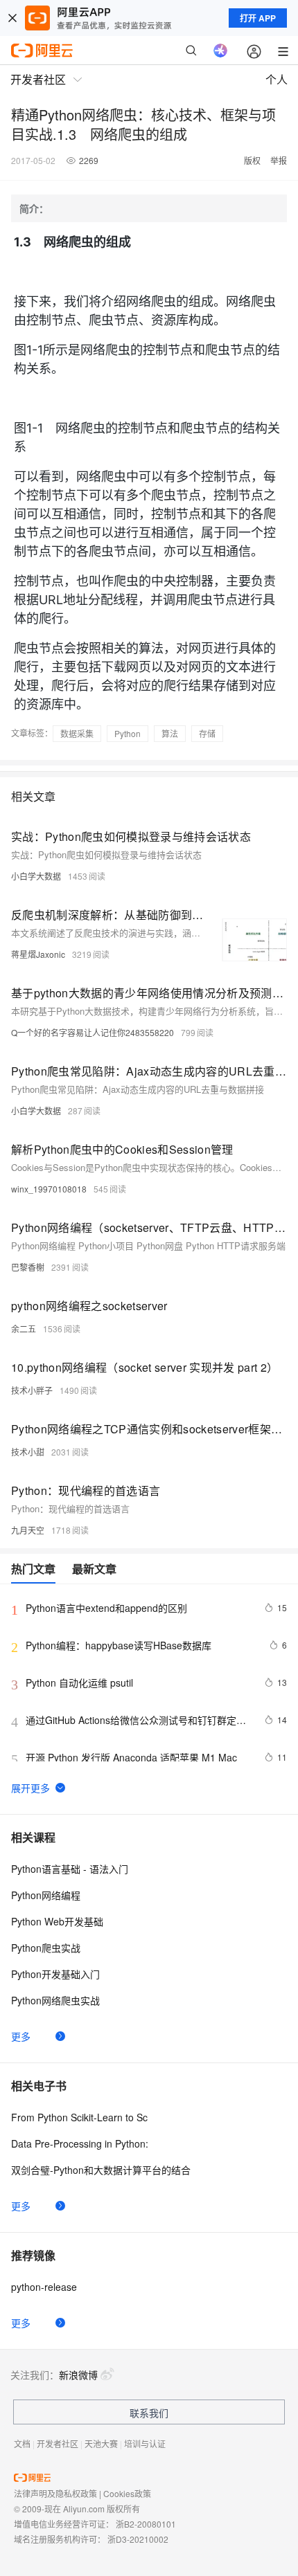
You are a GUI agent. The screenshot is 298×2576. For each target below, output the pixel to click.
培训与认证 (145, 2443)
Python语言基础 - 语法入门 (70, 1869)
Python (128, 733)
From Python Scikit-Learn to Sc (79, 2117)
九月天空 (28, 1530)
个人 (277, 79)
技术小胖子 (32, 1390)
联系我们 (149, 2413)
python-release (44, 2287)
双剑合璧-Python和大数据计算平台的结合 (101, 2170)
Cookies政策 (127, 2493)
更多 (21, 2036)
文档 (22, 2443)
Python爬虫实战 (46, 1948)
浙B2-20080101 (146, 2524)
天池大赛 (101, 2443)
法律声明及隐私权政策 (55, 2493)
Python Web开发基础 (57, 1921)
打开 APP (258, 18)
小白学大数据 (36, 876)
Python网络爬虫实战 (55, 2000)
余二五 (24, 1328)
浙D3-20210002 (138, 2539)
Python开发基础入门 (55, 1974)
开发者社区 (58, 2443)
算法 (170, 733)
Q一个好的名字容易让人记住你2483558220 (93, 1032)
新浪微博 (78, 2375)
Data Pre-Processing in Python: (80, 2143)
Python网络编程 (46, 1895)
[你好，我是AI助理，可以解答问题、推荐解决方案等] (220, 51)
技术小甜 (28, 1452)
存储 (207, 733)
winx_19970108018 (49, 1189)
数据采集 (77, 733)
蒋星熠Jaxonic (38, 954)
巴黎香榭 (28, 1267)
